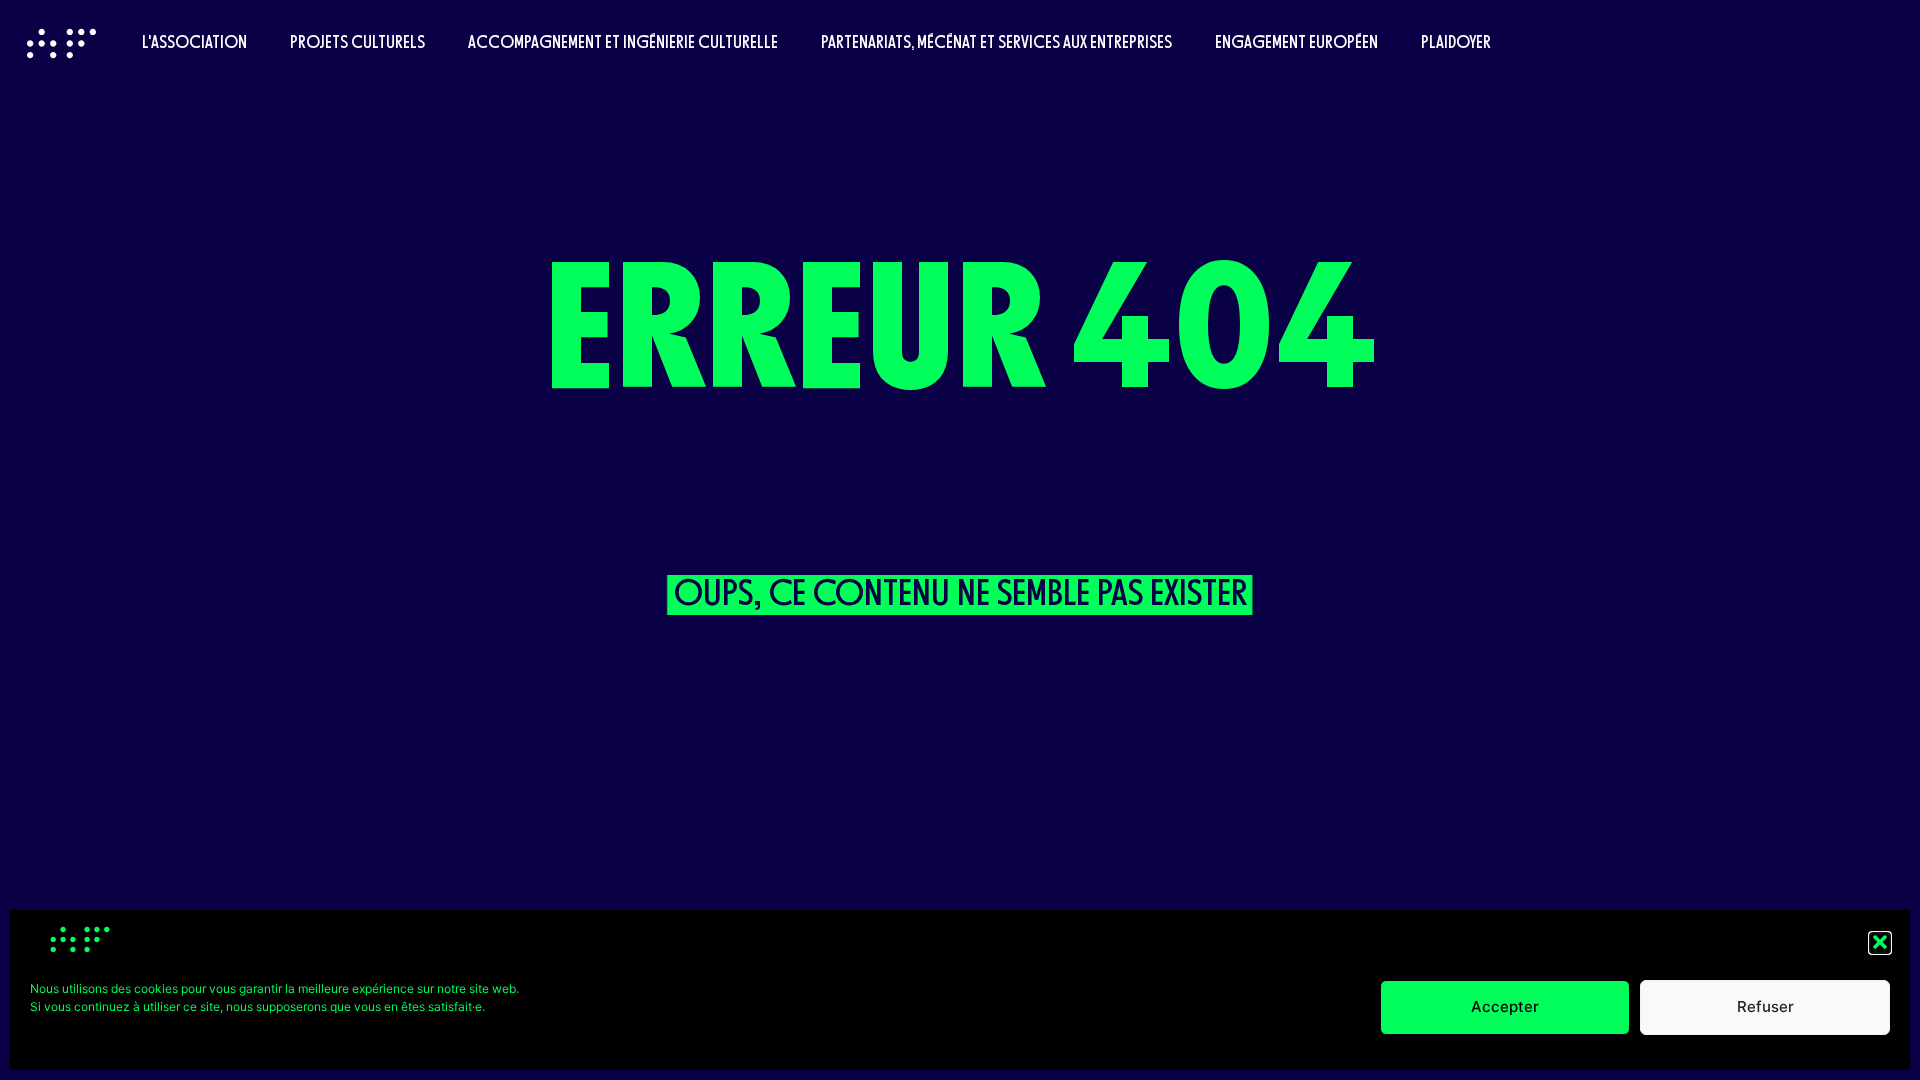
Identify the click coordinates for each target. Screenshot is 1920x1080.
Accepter (1505, 1006)
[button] (1880, 942)
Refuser (1765, 1006)
